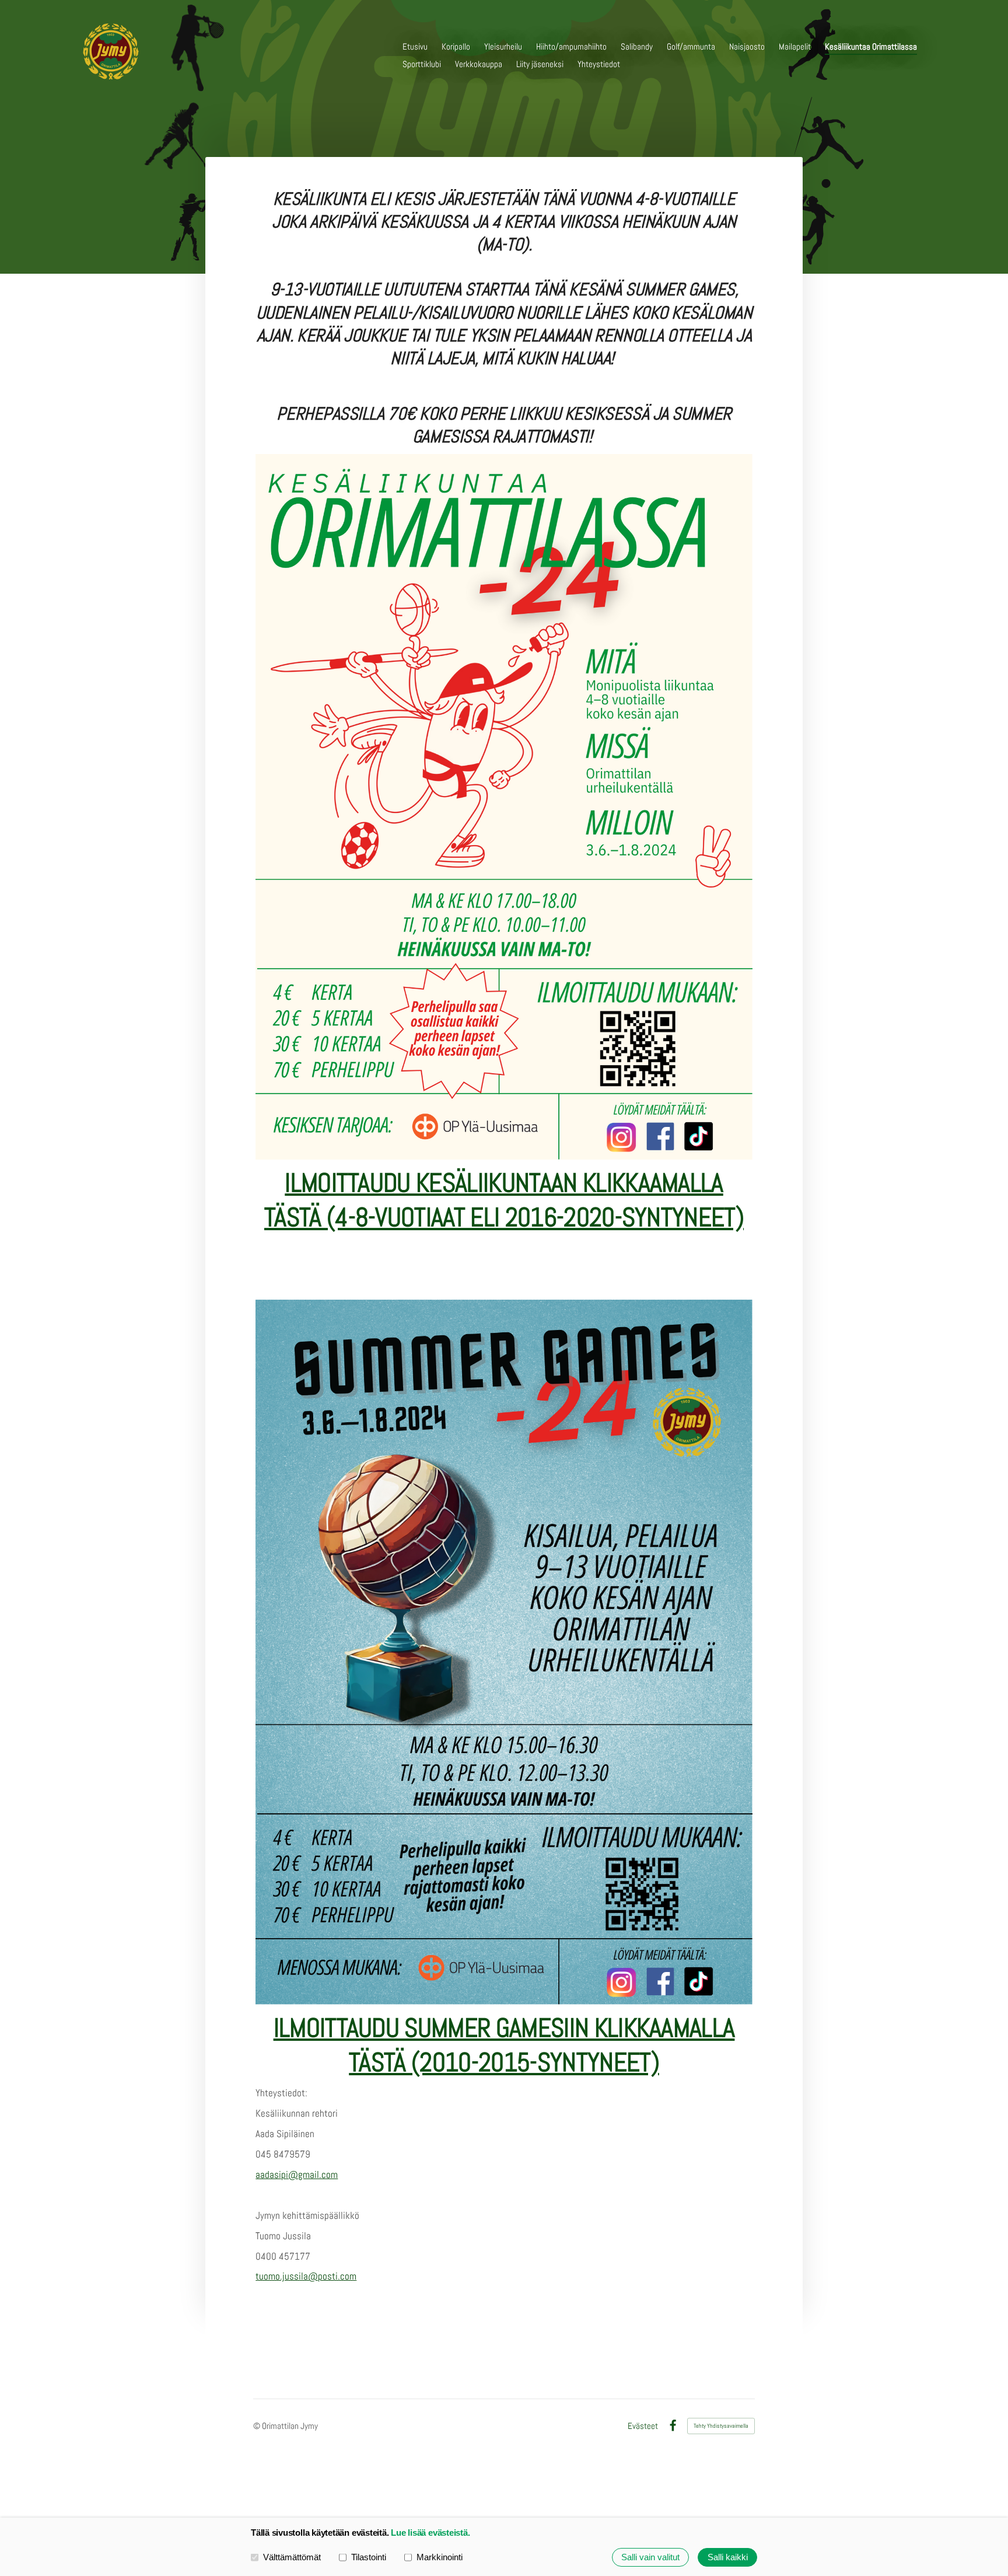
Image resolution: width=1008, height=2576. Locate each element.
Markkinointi (440, 2557)
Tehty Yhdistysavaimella (721, 2426)
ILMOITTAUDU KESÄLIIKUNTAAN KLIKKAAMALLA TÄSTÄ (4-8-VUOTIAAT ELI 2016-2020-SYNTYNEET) (504, 1200)
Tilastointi (369, 2557)
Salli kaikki (728, 2557)
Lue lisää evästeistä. (430, 2533)
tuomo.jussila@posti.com (306, 2276)
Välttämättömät (292, 2557)
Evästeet (643, 2426)
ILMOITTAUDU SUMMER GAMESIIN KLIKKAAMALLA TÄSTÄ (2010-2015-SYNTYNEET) (504, 2045)
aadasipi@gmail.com (297, 2174)
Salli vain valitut (650, 2557)
